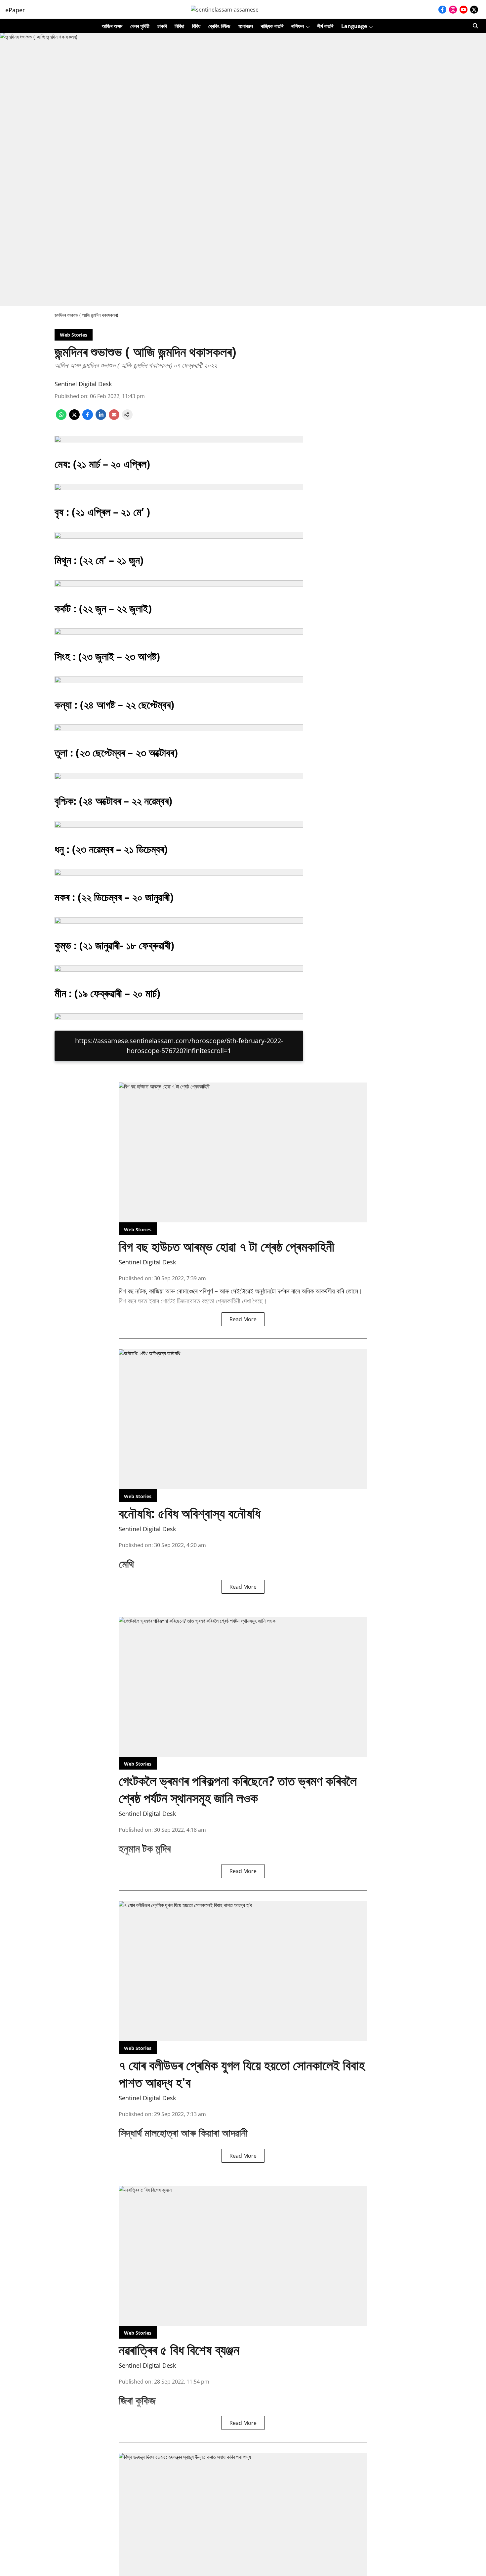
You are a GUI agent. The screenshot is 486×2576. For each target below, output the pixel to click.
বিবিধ (196, 26)
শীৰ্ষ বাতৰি (325, 26)
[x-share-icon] (74, 418)
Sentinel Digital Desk (83, 384)
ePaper (15, 10)
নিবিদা (179, 26)
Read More (243, 1319)
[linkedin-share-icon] (101, 418)
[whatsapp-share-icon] (61, 418)
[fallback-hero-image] (243, 1152)
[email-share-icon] (114, 418)
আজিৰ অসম (112, 26)
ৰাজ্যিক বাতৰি (272, 26)
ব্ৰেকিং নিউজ (219, 26)
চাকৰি (162, 26)
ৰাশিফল (298, 26)
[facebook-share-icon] (88, 418)
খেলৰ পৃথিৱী (140, 26)
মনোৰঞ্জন (246, 26)
